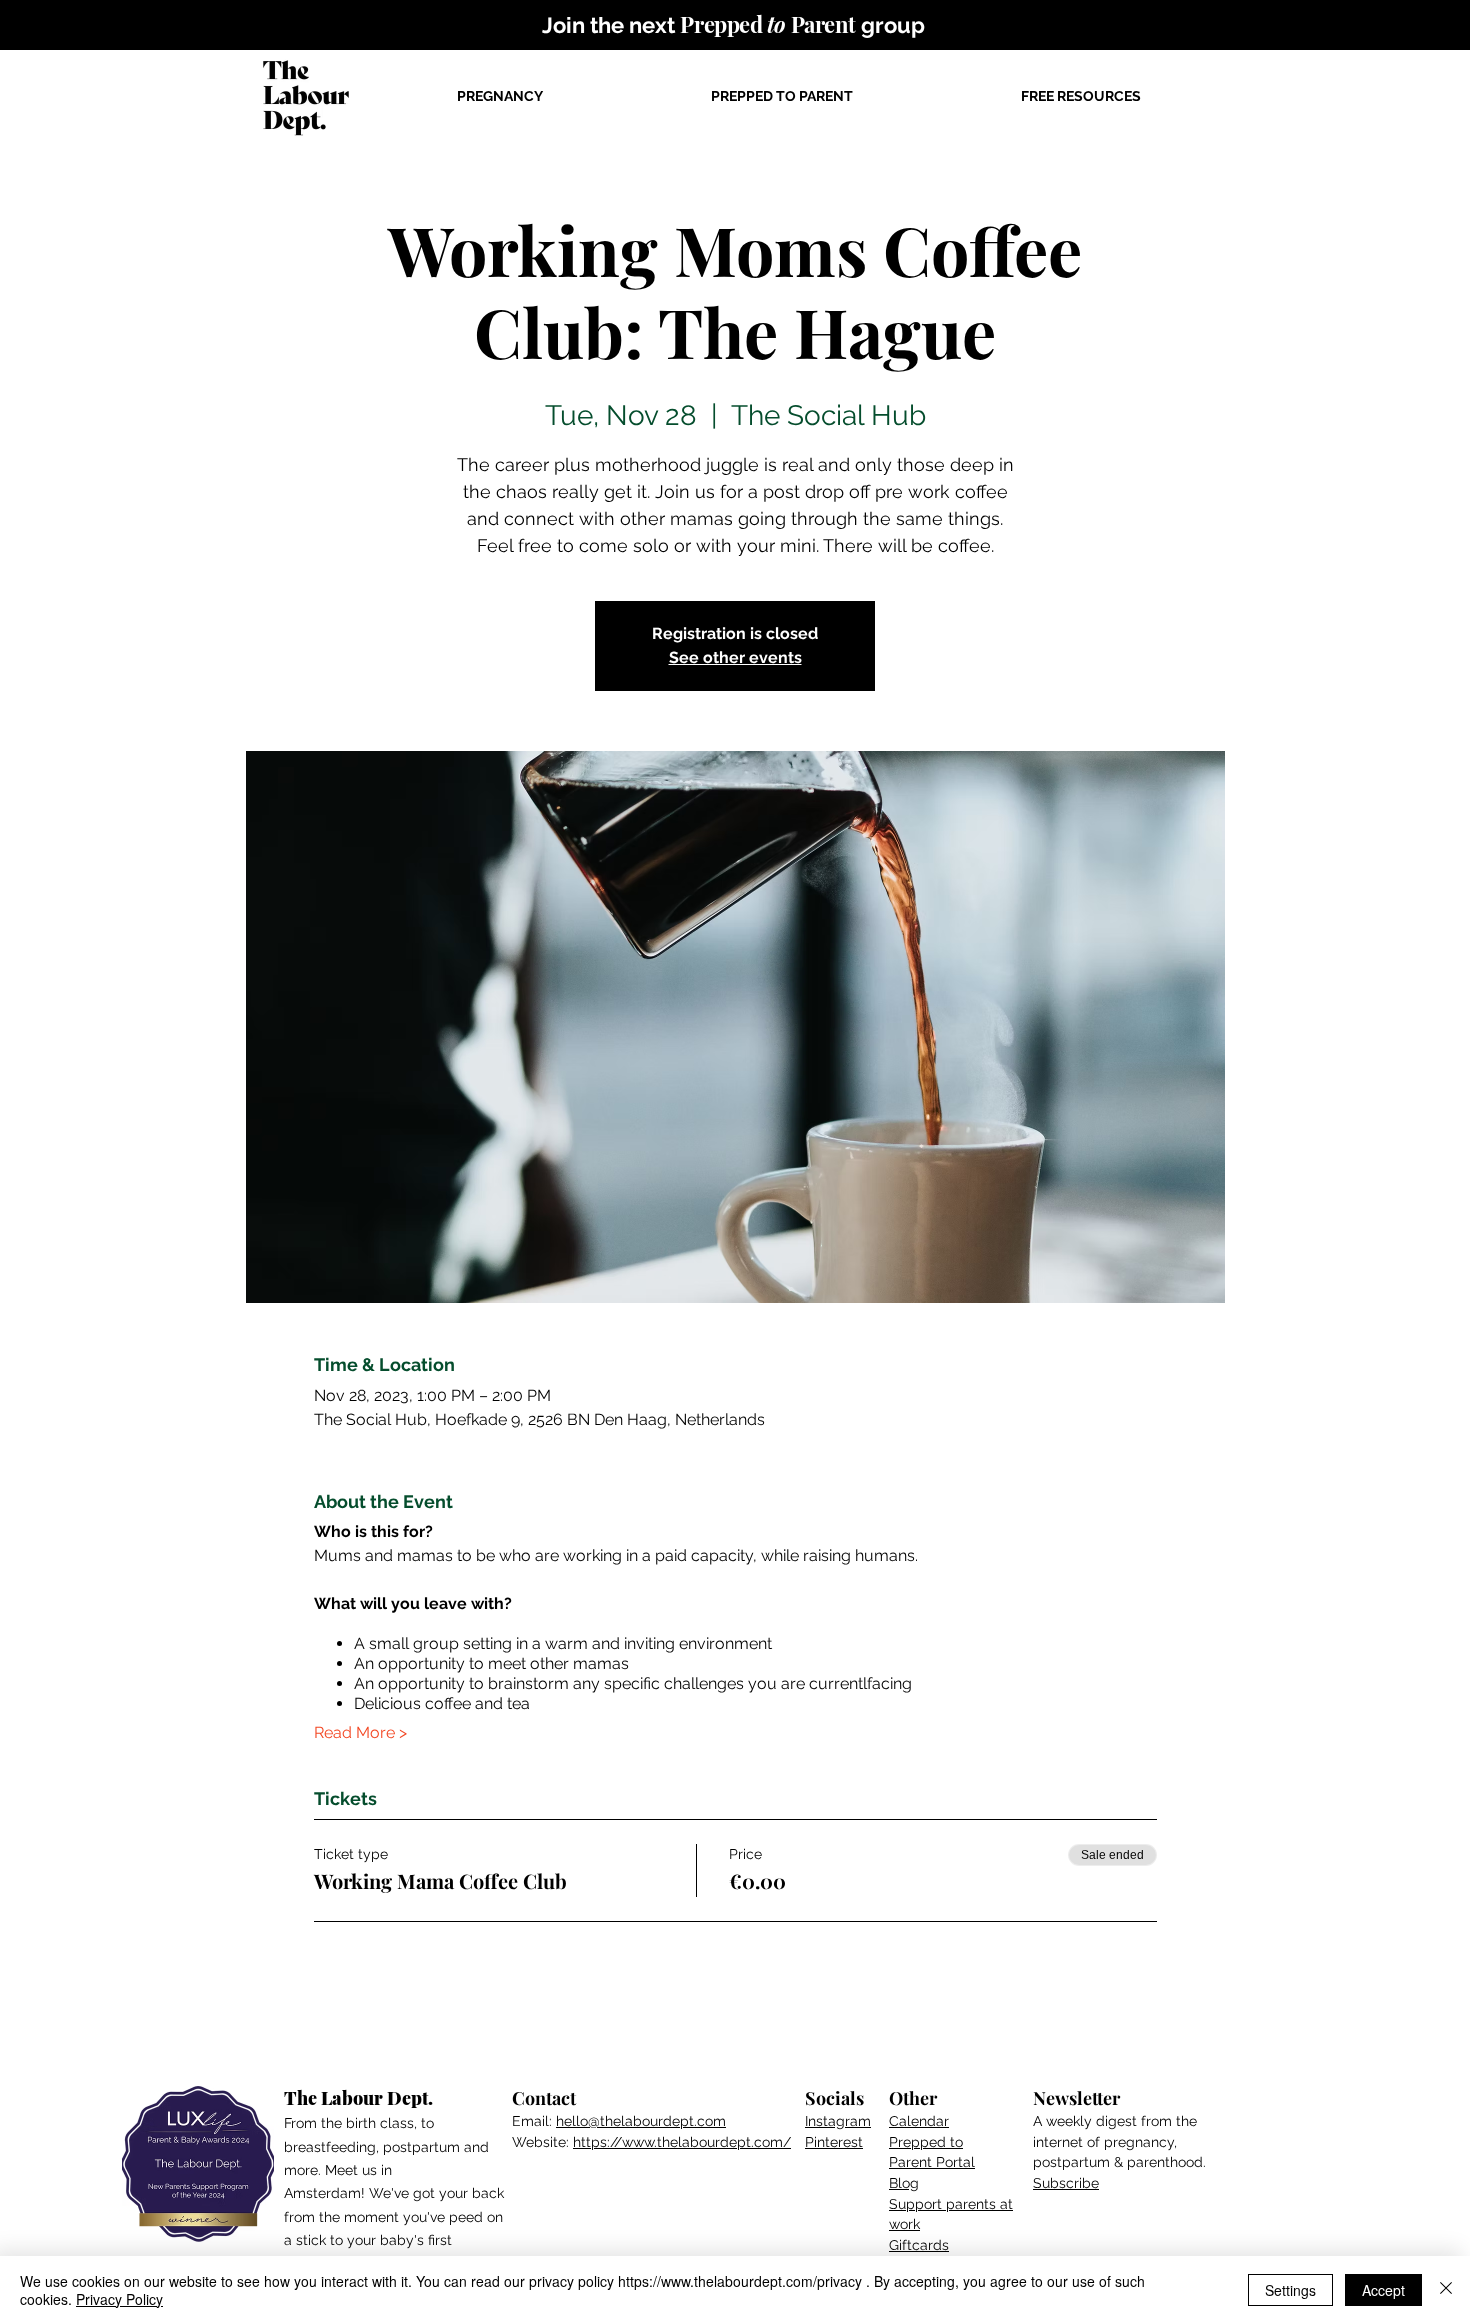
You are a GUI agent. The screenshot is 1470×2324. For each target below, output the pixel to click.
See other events (735, 657)
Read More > (360, 1732)
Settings (1290, 2290)
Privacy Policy (119, 2299)
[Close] (1446, 2290)
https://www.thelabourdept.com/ (682, 2142)
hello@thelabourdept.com (641, 2121)
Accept (1383, 2290)
